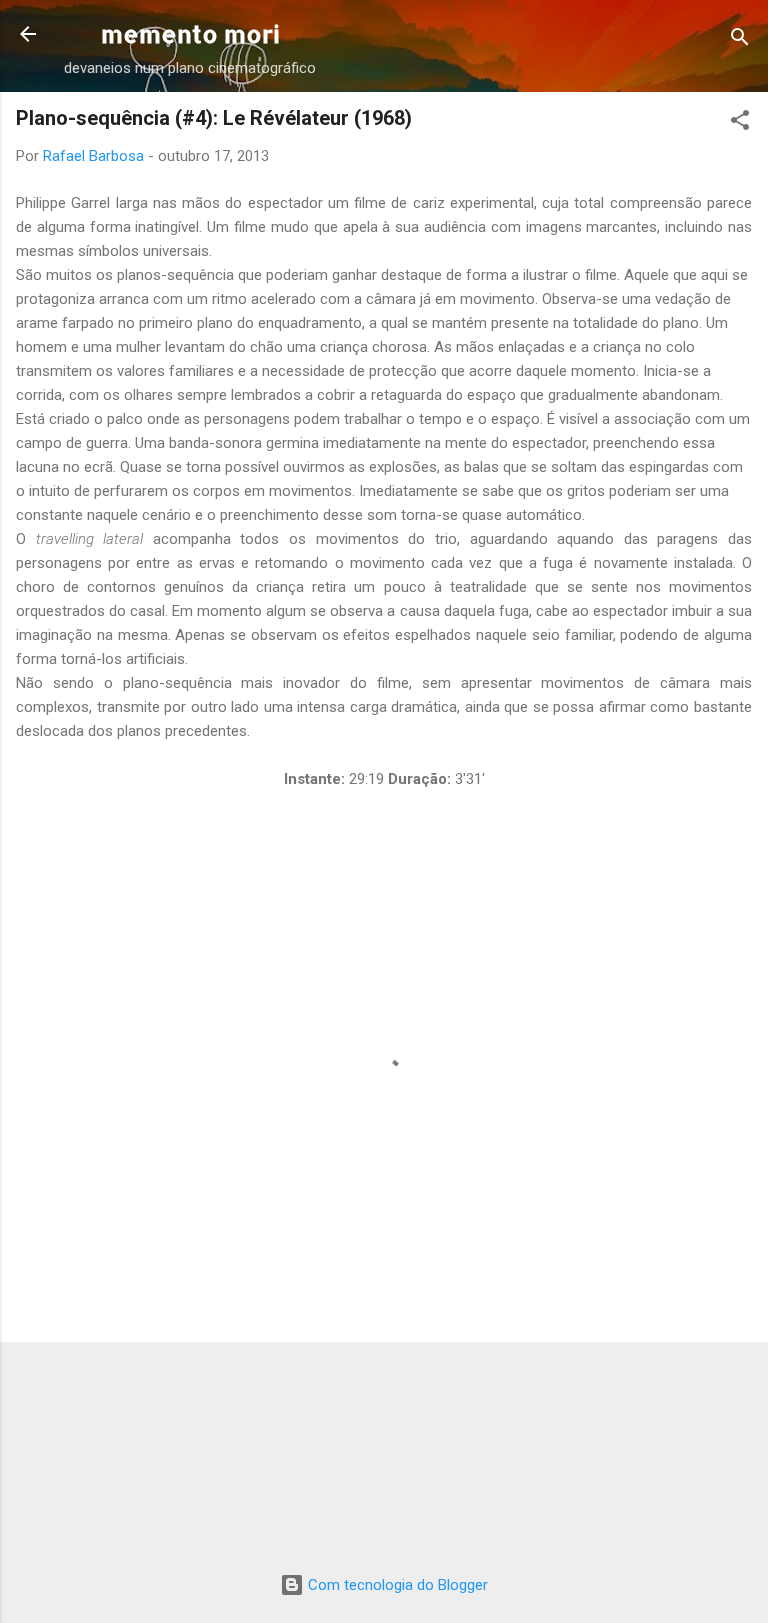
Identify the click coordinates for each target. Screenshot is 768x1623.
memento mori (190, 33)
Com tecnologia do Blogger (396, 1585)
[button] (740, 123)
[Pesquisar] (740, 40)
